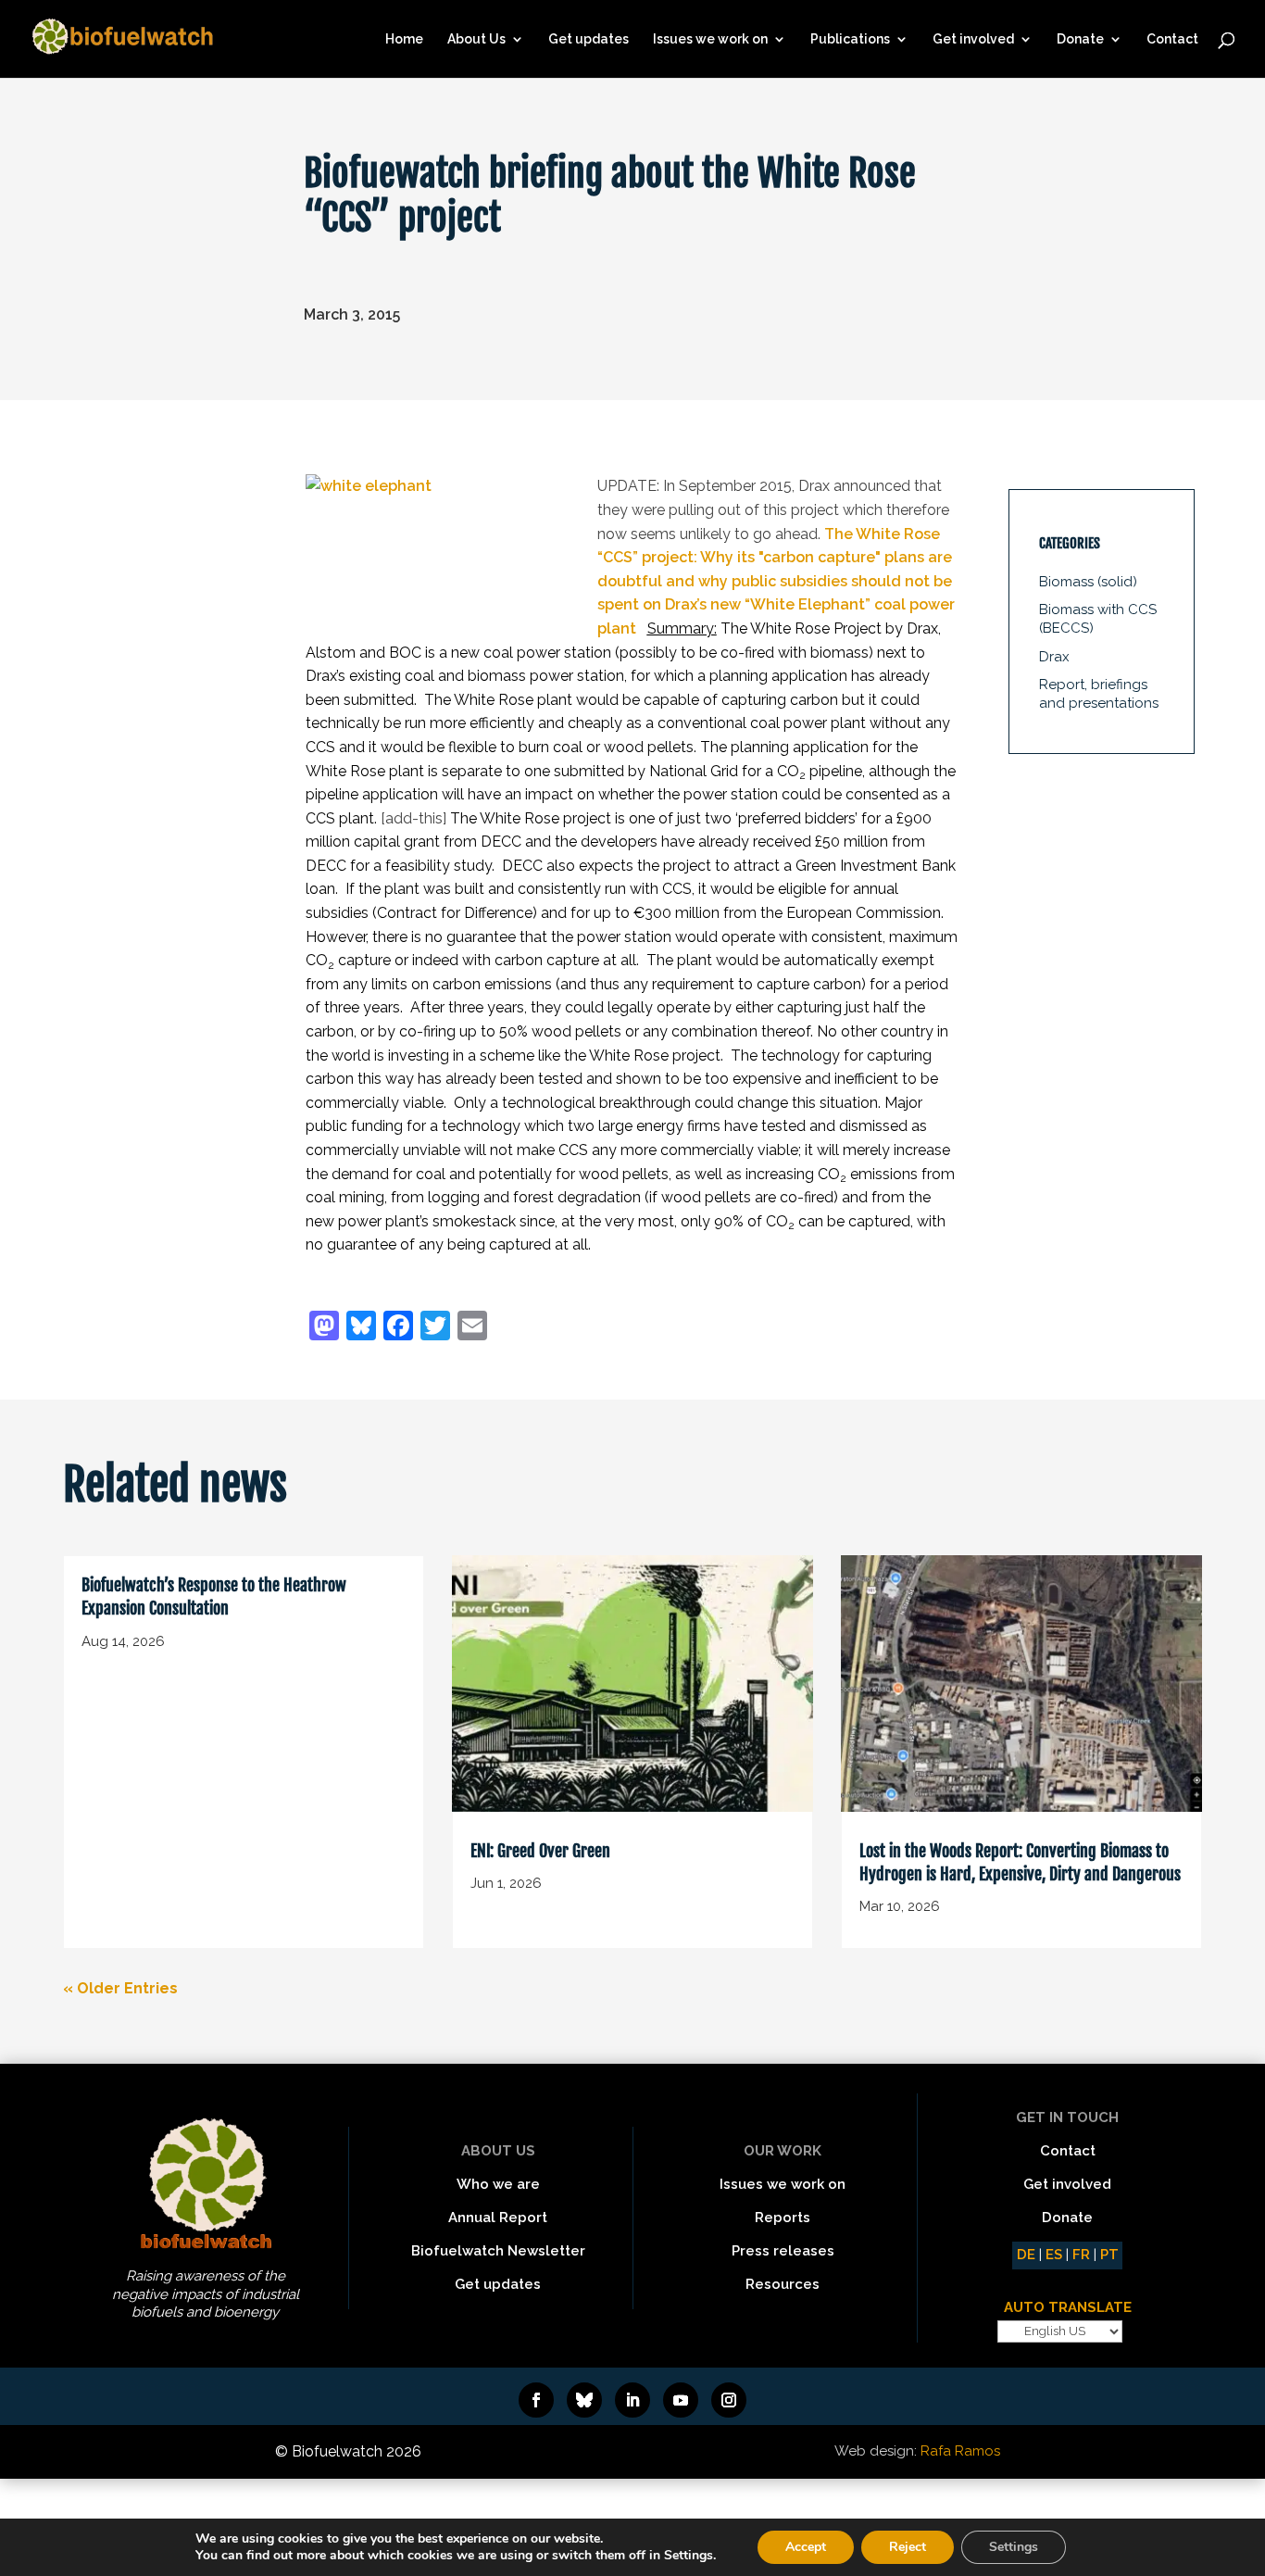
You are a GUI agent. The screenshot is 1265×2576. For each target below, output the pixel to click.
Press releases (783, 2251)
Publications (850, 39)
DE (1026, 2255)
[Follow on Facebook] (536, 2400)
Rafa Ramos (960, 2451)
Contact (1172, 39)
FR (1081, 2255)
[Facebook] (398, 1328)
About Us (476, 39)
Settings (1014, 2547)
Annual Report (498, 2218)
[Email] (472, 1328)
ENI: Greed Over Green (540, 1851)
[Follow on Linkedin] (632, 2400)
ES (1054, 2255)
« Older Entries (120, 1988)
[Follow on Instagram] (729, 2400)
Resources (783, 2284)
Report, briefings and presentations (1099, 694)
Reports (783, 2218)
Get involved (973, 39)
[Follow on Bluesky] (584, 2400)
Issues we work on (710, 39)
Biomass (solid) (1088, 582)
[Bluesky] (361, 1328)
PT (1109, 2255)
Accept (806, 2547)
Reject (908, 2547)
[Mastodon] (324, 1328)
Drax (1054, 657)
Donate (1080, 39)
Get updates (589, 39)
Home (404, 39)
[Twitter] (435, 1328)
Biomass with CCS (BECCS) (1098, 619)
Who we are (498, 2184)
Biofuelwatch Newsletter (498, 2251)
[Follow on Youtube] (681, 2400)
